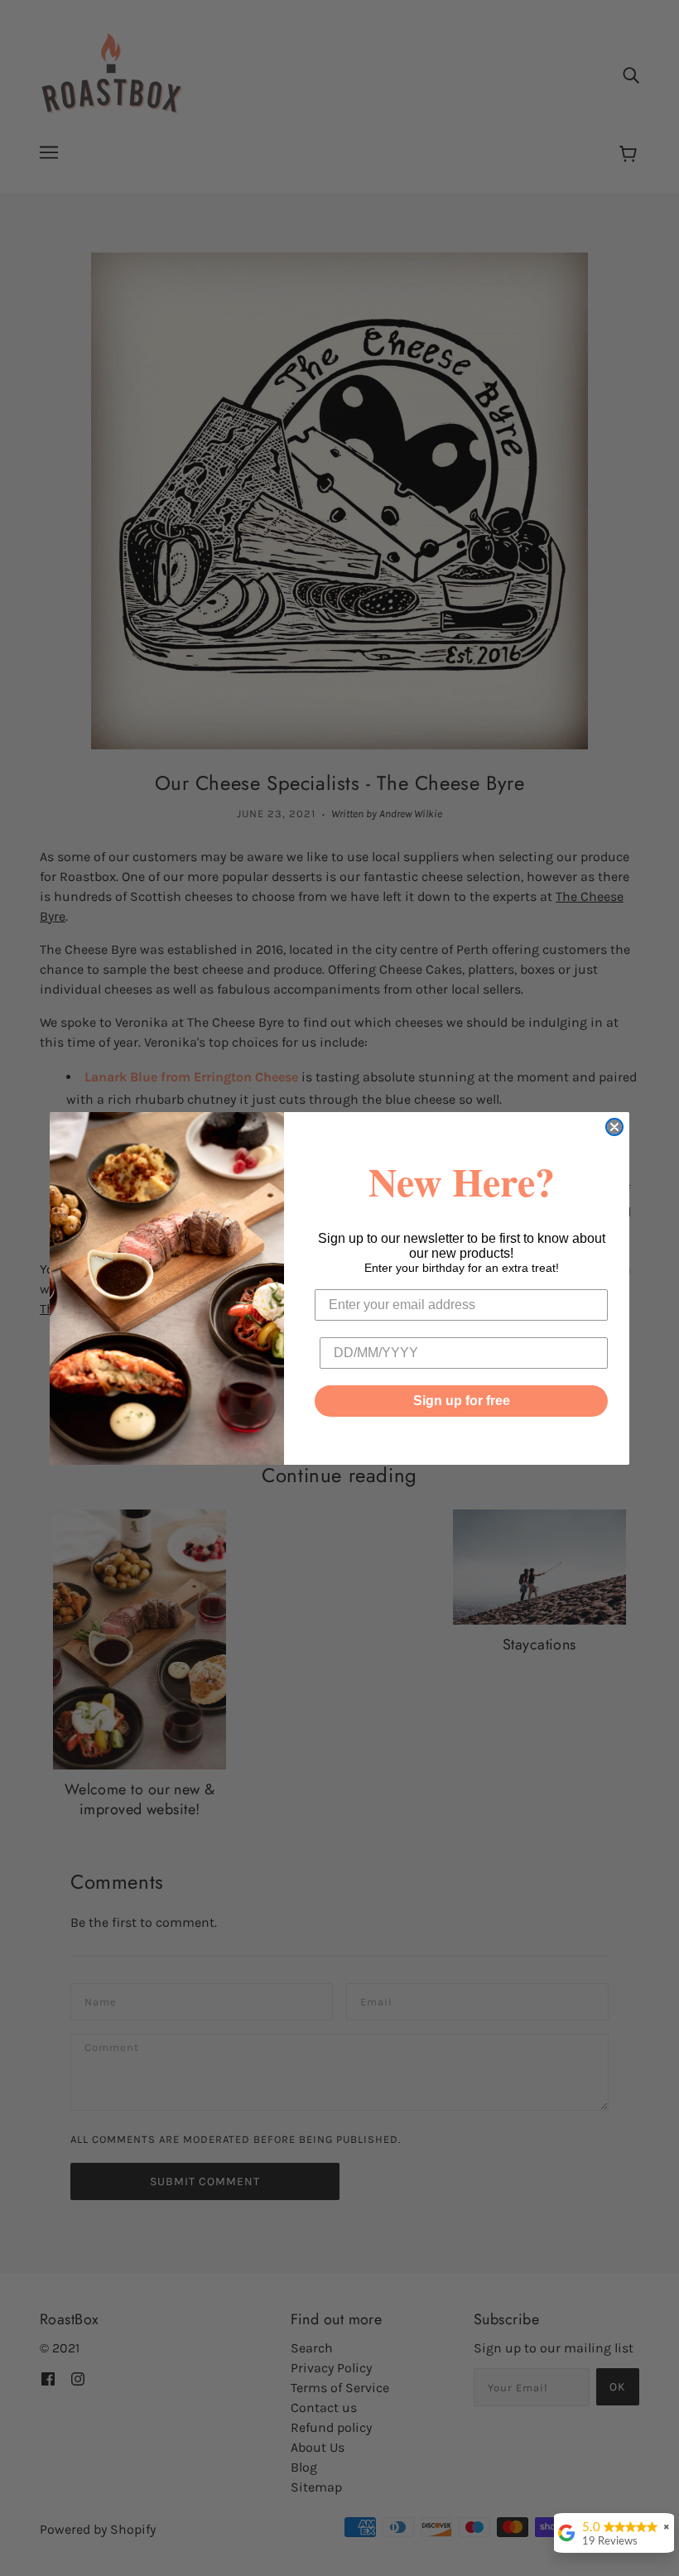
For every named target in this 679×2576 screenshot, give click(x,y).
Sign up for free (462, 1401)
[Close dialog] (614, 1127)
